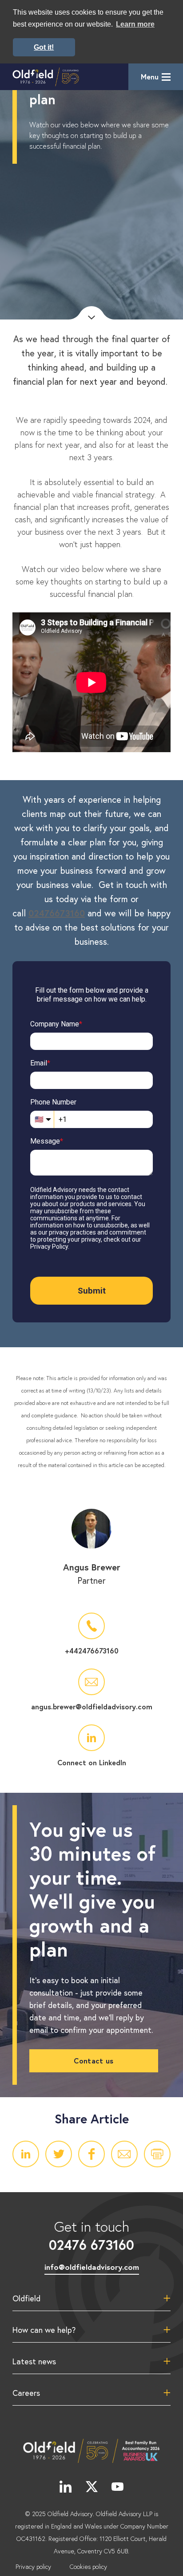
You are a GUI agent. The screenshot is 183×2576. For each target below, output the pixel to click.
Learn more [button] (135, 24)
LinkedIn (26, 2154)
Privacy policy (33, 2567)
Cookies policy (88, 2567)
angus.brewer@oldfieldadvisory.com (92, 1706)
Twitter (59, 2154)
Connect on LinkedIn (92, 1762)
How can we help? (44, 2330)
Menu (150, 77)
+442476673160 (92, 1651)
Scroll (91, 313)
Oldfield (26, 2298)
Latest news (34, 2361)
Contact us (93, 2061)
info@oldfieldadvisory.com (92, 2267)
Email (124, 2154)
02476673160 (57, 913)
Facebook (91, 2154)
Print (157, 2154)
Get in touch (91, 2235)
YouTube (118, 2486)
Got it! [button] (44, 47)
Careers (26, 2393)
